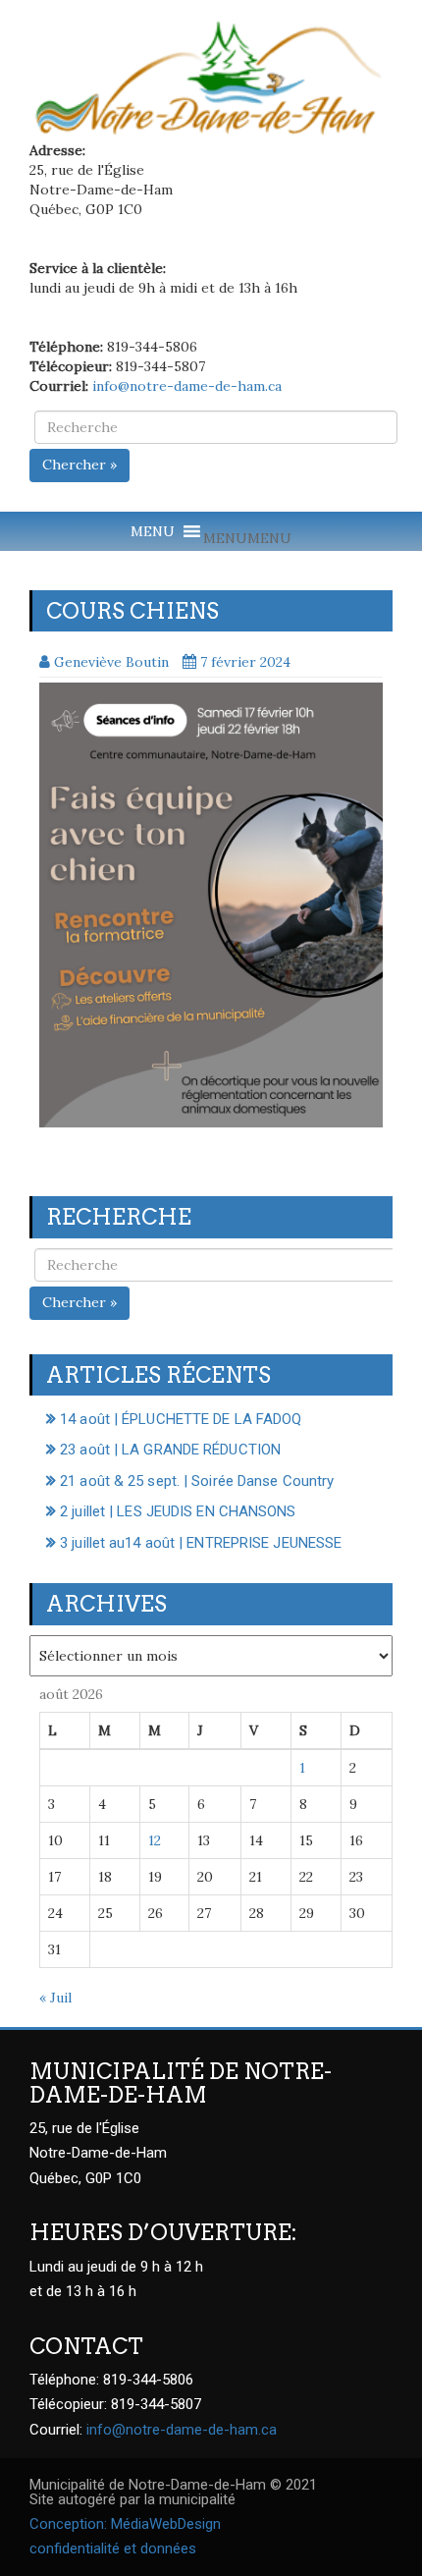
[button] (247, 538)
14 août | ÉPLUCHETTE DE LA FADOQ (181, 1419)
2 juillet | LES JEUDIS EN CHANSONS (178, 1511)
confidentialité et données (113, 2549)
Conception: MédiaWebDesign (125, 2524)
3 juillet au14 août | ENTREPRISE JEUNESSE (201, 1543)
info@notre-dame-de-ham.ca (187, 386)
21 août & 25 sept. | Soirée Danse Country (197, 1481)
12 (155, 1840)
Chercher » (79, 465)
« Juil (55, 1998)
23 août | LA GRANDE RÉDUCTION (170, 1450)
